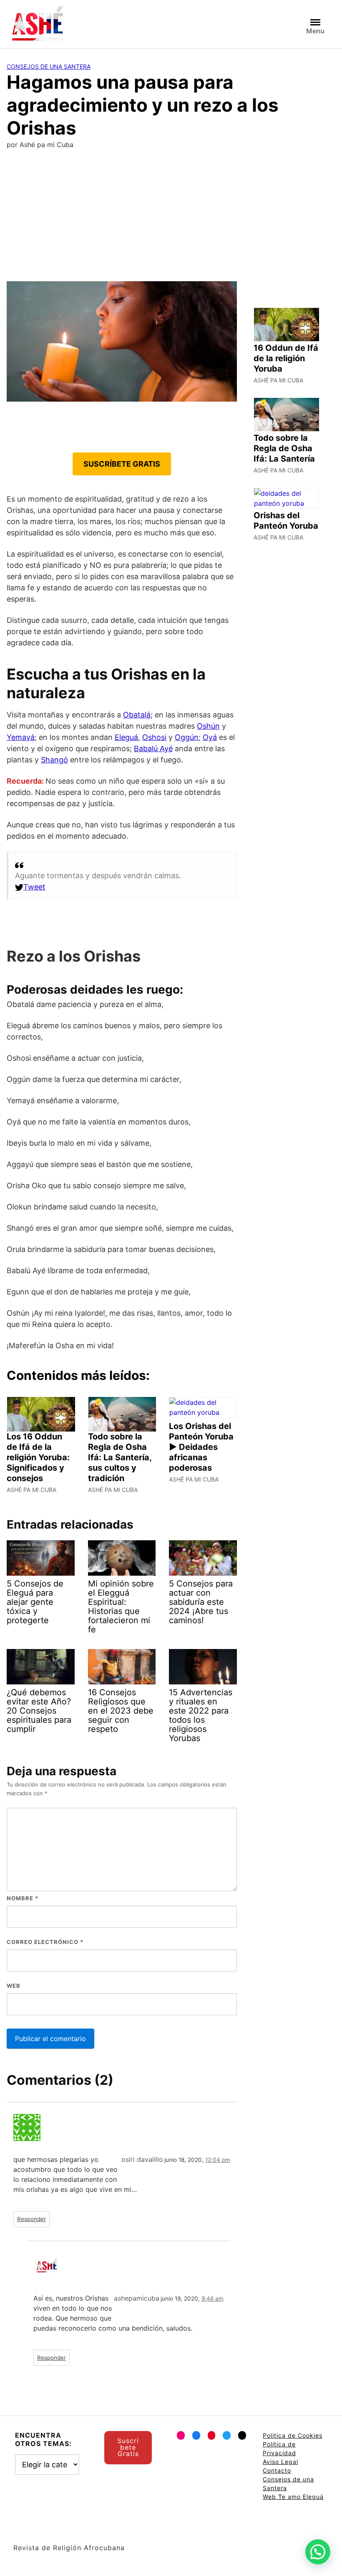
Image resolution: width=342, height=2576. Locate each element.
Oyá (210, 737)
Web (14, 1986)
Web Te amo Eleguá (293, 2497)
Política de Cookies (293, 2435)
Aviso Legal (280, 2462)
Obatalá (137, 715)
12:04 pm (218, 2160)
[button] (318, 2552)
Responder (31, 2219)
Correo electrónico (45, 1942)
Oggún (187, 737)
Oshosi (154, 737)
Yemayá (21, 737)
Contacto (277, 2470)
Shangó (54, 760)
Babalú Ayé (153, 748)
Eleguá (126, 737)
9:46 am (212, 2299)
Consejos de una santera (49, 66)
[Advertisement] (171, 219)
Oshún (208, 726)
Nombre (23, 1898)
